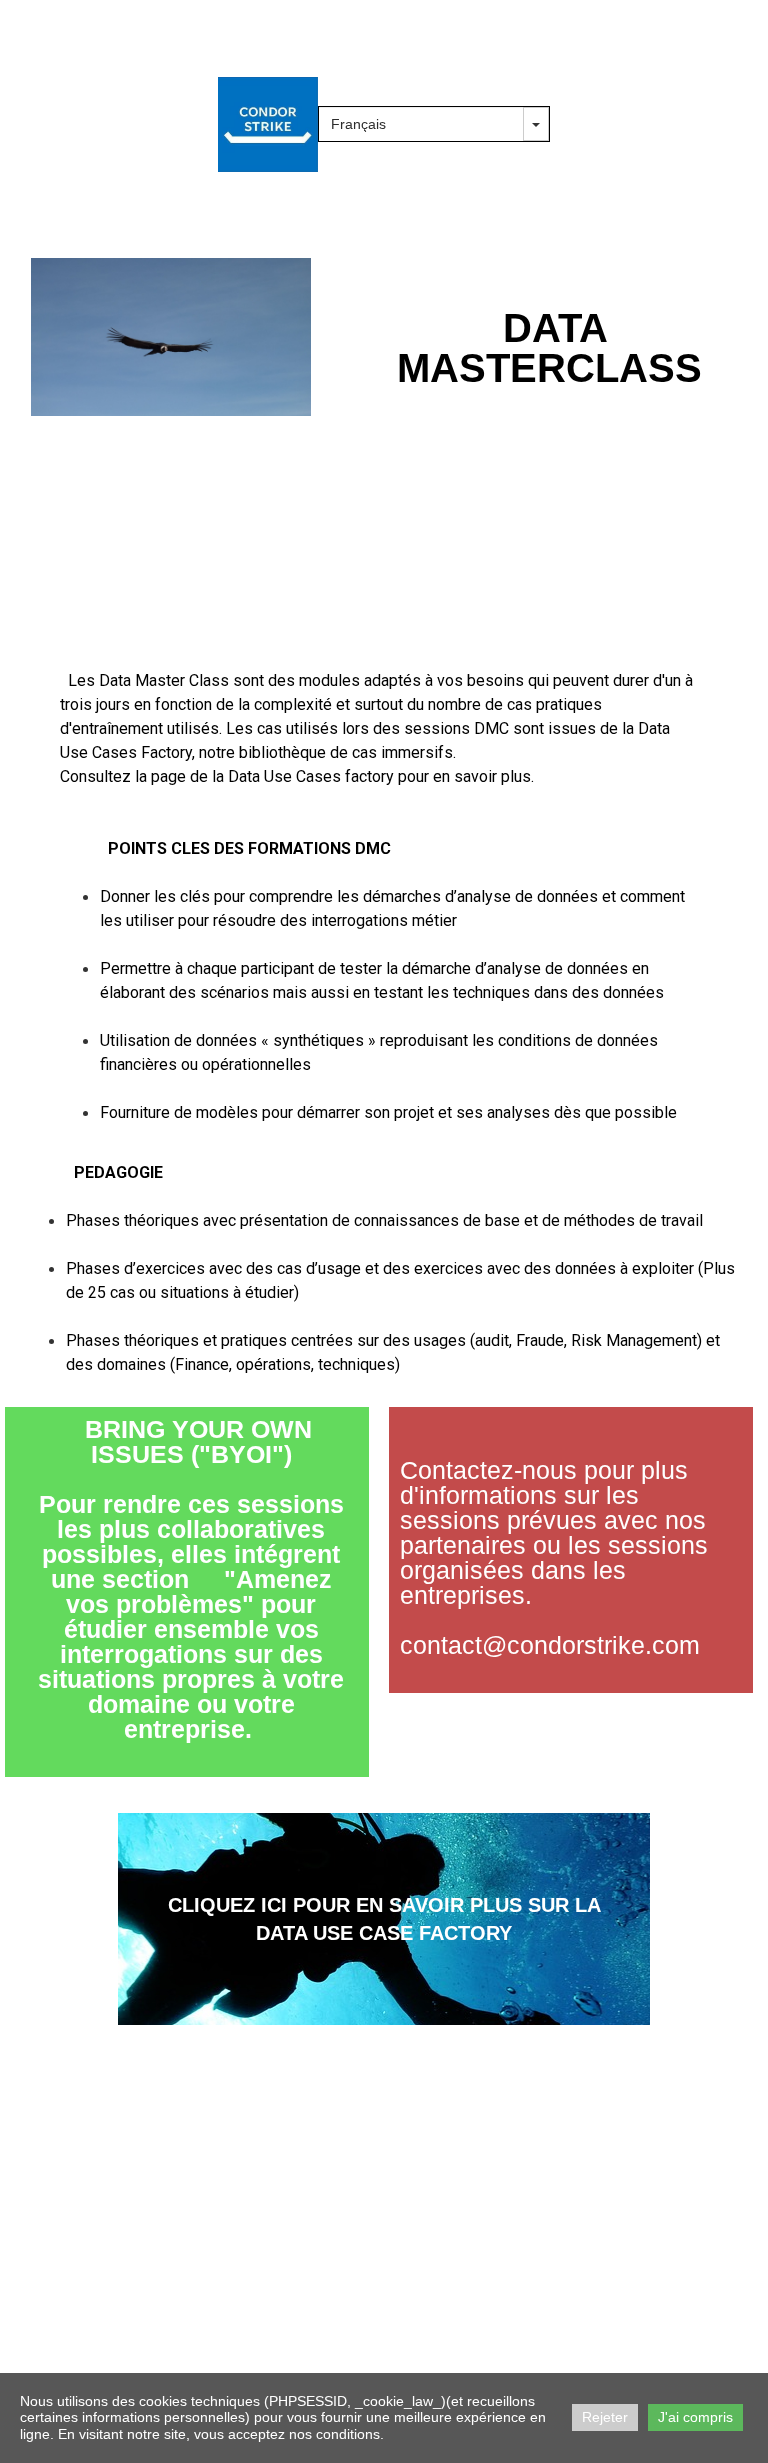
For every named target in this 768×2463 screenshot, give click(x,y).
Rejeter (605, 2417)
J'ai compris (695, 2417)
